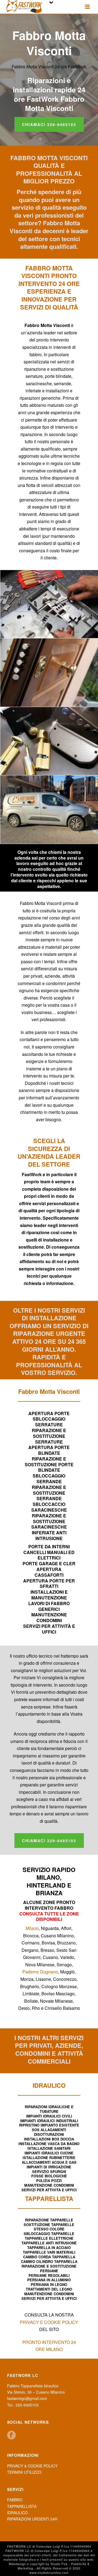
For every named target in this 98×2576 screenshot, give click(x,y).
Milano (32, 1928)
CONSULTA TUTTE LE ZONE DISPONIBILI (49, 1917)
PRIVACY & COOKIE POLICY (32, 2466)
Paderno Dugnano (40, 1972)
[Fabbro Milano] (49, 809)
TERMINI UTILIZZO (24, 2472)
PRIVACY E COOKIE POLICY (49, 2322)
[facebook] (11, 2435)
